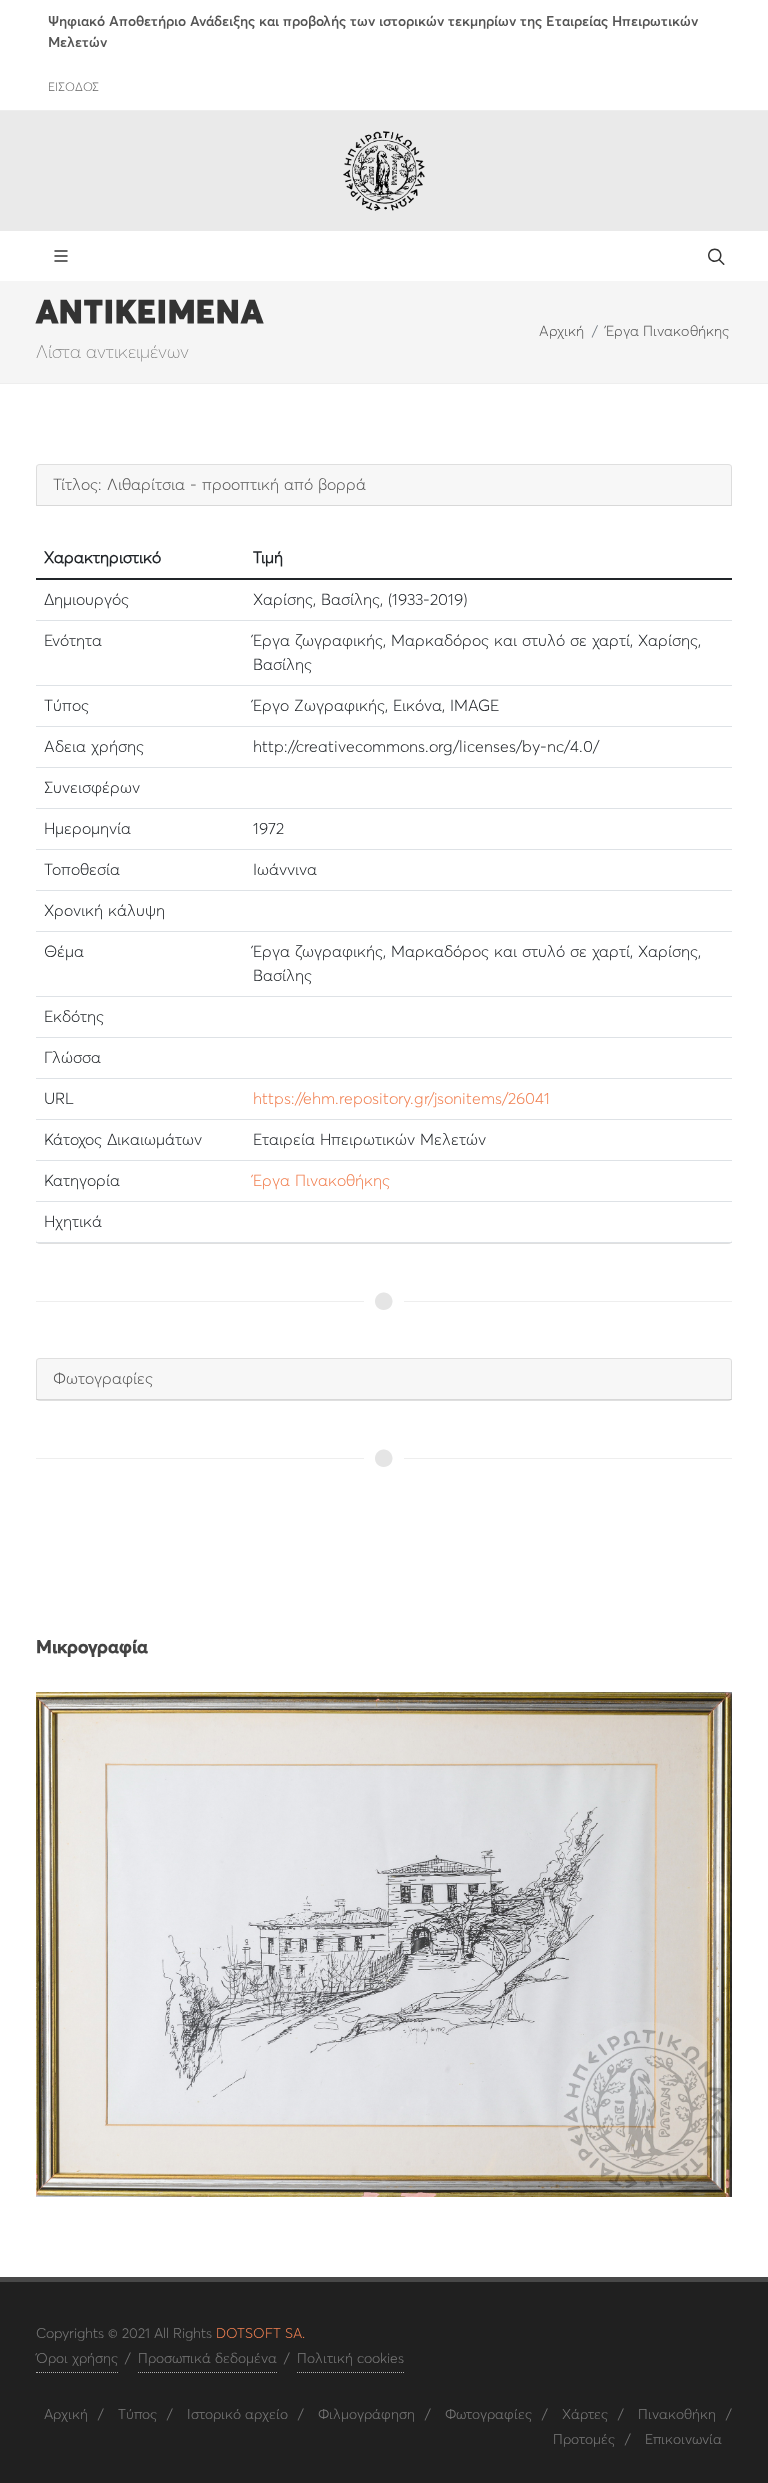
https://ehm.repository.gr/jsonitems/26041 (401, 1099)
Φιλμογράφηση (366, 2415)
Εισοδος (73, 88)
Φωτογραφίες (488, 2415)
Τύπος (137, 2415)
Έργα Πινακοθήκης (667, 332)
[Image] (384, 1944)
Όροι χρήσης (77, 2359)
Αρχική (561, 332)
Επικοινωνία (683, 2440)
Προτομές (584, 2440)
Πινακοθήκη (677, 2415)
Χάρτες (585, 2415)
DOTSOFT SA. (260, 2334)
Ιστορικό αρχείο (237, 2415)
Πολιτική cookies (350, 2359)
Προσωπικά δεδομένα (207, 2359)
